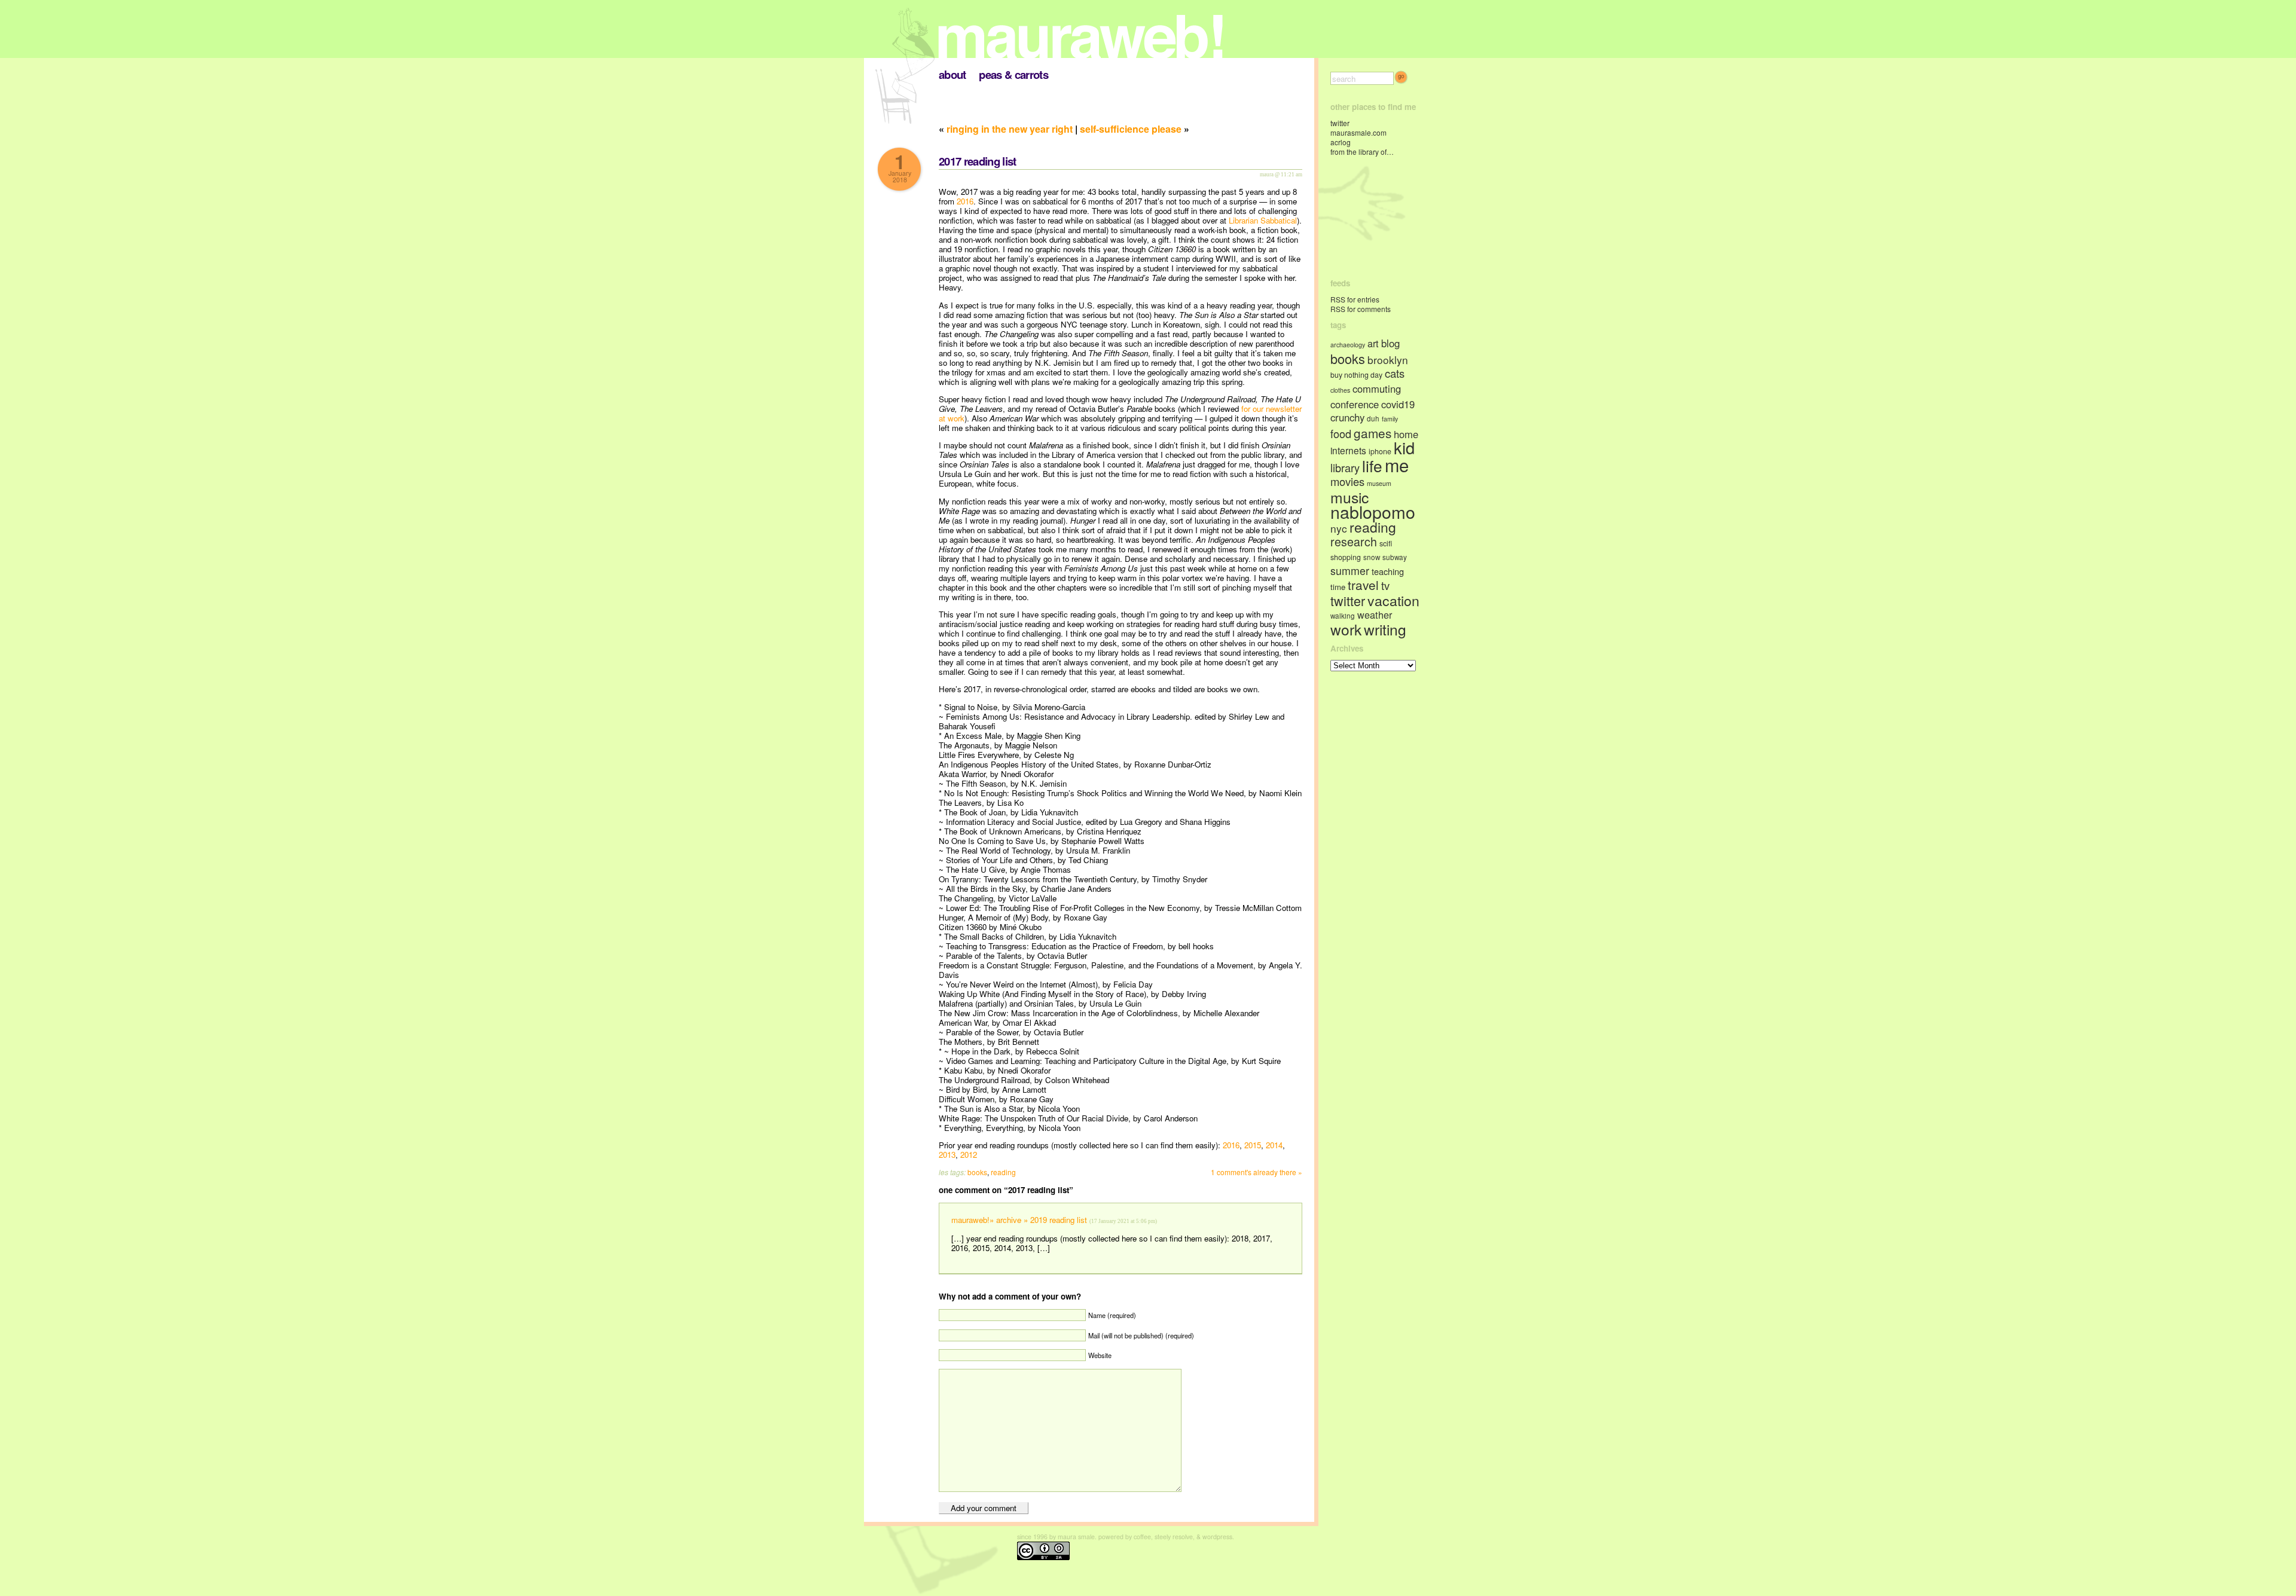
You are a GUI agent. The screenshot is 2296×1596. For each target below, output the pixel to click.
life (1372, 465)
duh (1373, 418)
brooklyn (1388, 360)
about (952, 74)
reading (1003, 1172)
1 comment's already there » (1257, 1172)
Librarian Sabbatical (1263, 220)
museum (1379, 483)
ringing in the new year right (1010, 129)
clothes (1340, 390)
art (1373, 343)
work (1346, 629)
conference (1355, 404)
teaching (1388, 571)
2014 (1274, 1145)
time (1338, 587)
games (1373, 433)
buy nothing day (1356, 375)
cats (1395, 373)
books (977, 1172)
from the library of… (1362, 152)
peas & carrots (1013, 74)
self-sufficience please (1131, 129)
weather (1375, 614)
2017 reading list (978, 161)
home (1406, 434)
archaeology (1348, 345)
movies (1347, 481)
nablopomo (1373, 511)
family (1390, 419)
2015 (1253, 1145)
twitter (1340, 123)
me (1397, 464)
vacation (1393, 600)
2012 (969, 1155)
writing (1385, 629)
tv (1385, 585)
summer (1350, 571)
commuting (1377, 389)
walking (1343, 616)
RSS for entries (1355, 299)
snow (1372, 557)
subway (1395, 557)
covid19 (1398, 404)
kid (1404, 447)
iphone (1380, 451)
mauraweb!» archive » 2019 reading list (1019, 1220)
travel (1363, 585)
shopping (1346, 557)
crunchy (1347, 417)
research (1354, 541)
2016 (965, 201)
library (1345, 467)
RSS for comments (1361, 309)
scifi (1386, 543)
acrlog (1341, 142)
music (1349, 497)
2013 (947, 1155)
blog (1390, 343)
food (1341, 433)
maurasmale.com (1358, 132)
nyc (1339, 528)
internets (1348, 450)
